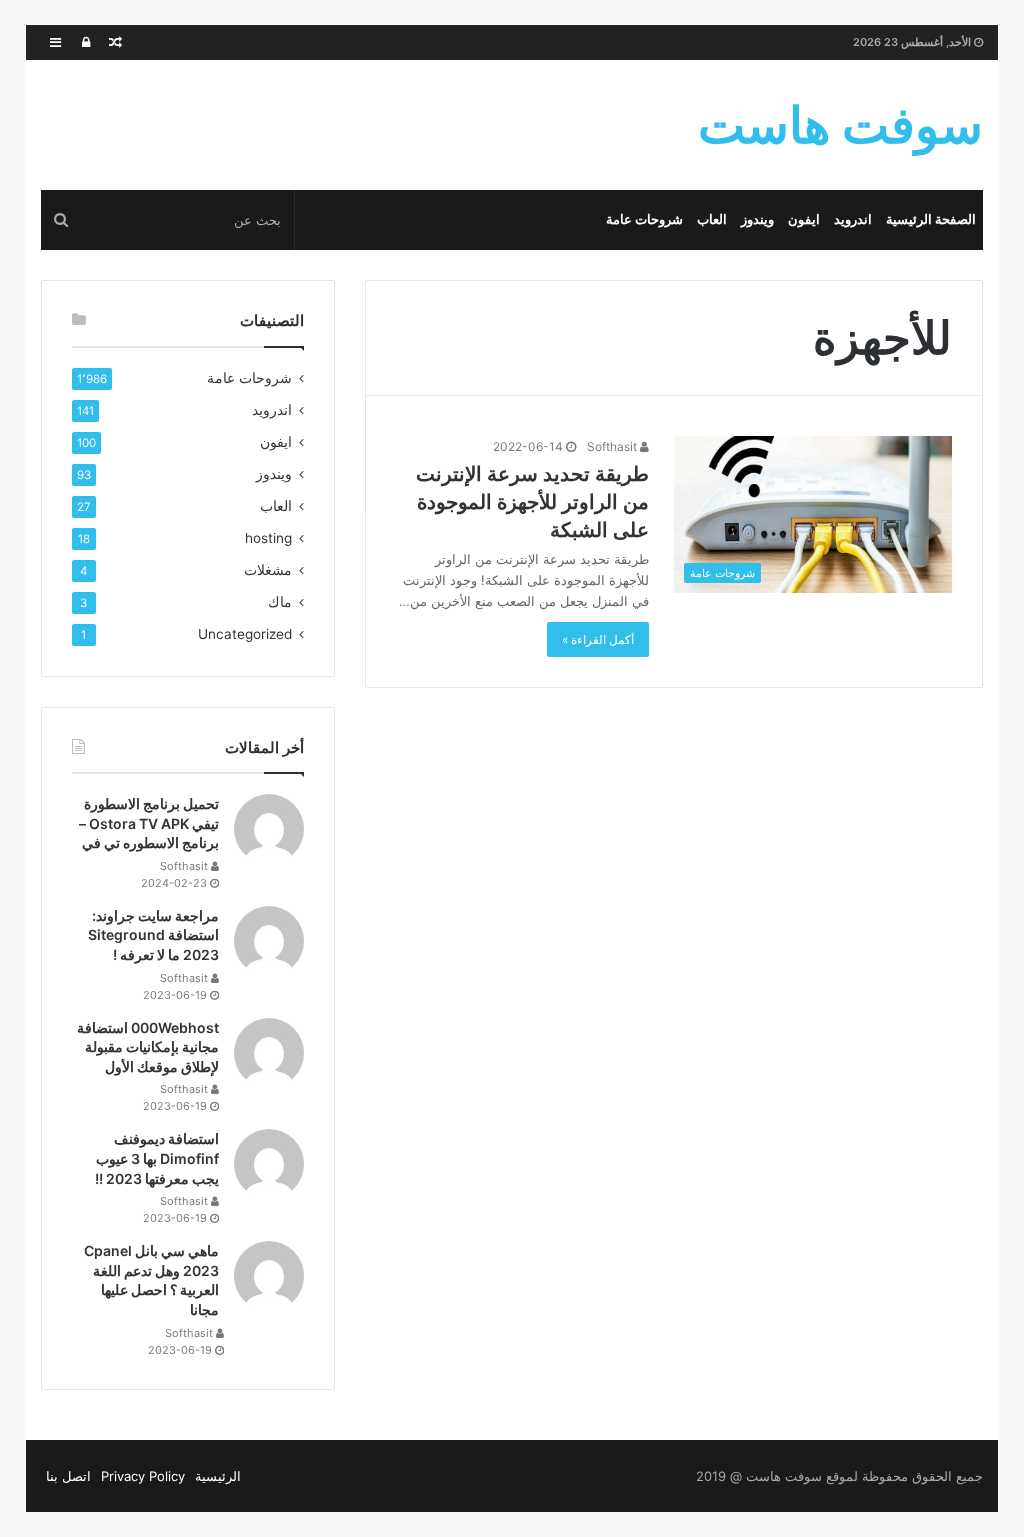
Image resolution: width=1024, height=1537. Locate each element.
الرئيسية (218, 1476)
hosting (268, 538)
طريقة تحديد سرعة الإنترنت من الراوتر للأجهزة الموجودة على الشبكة (532, 502)
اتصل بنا (68, 1476)
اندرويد (853, 219)
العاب (712, 219)
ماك (280, 602)
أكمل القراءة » (598, 639)
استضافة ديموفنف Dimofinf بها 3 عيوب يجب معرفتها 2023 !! (157, 1158)
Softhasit (613, 446)
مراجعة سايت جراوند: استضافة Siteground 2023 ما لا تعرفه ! (153, 935)
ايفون (804, 219)
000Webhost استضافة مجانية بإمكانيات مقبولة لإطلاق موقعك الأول (148, 1047)
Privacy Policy (143, 1476)
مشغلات (268, 570)
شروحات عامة (644, 219)
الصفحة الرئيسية (931, 219)
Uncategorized (245, 634)
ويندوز (757, 219)
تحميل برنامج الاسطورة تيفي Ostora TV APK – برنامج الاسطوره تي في (149, 823)
